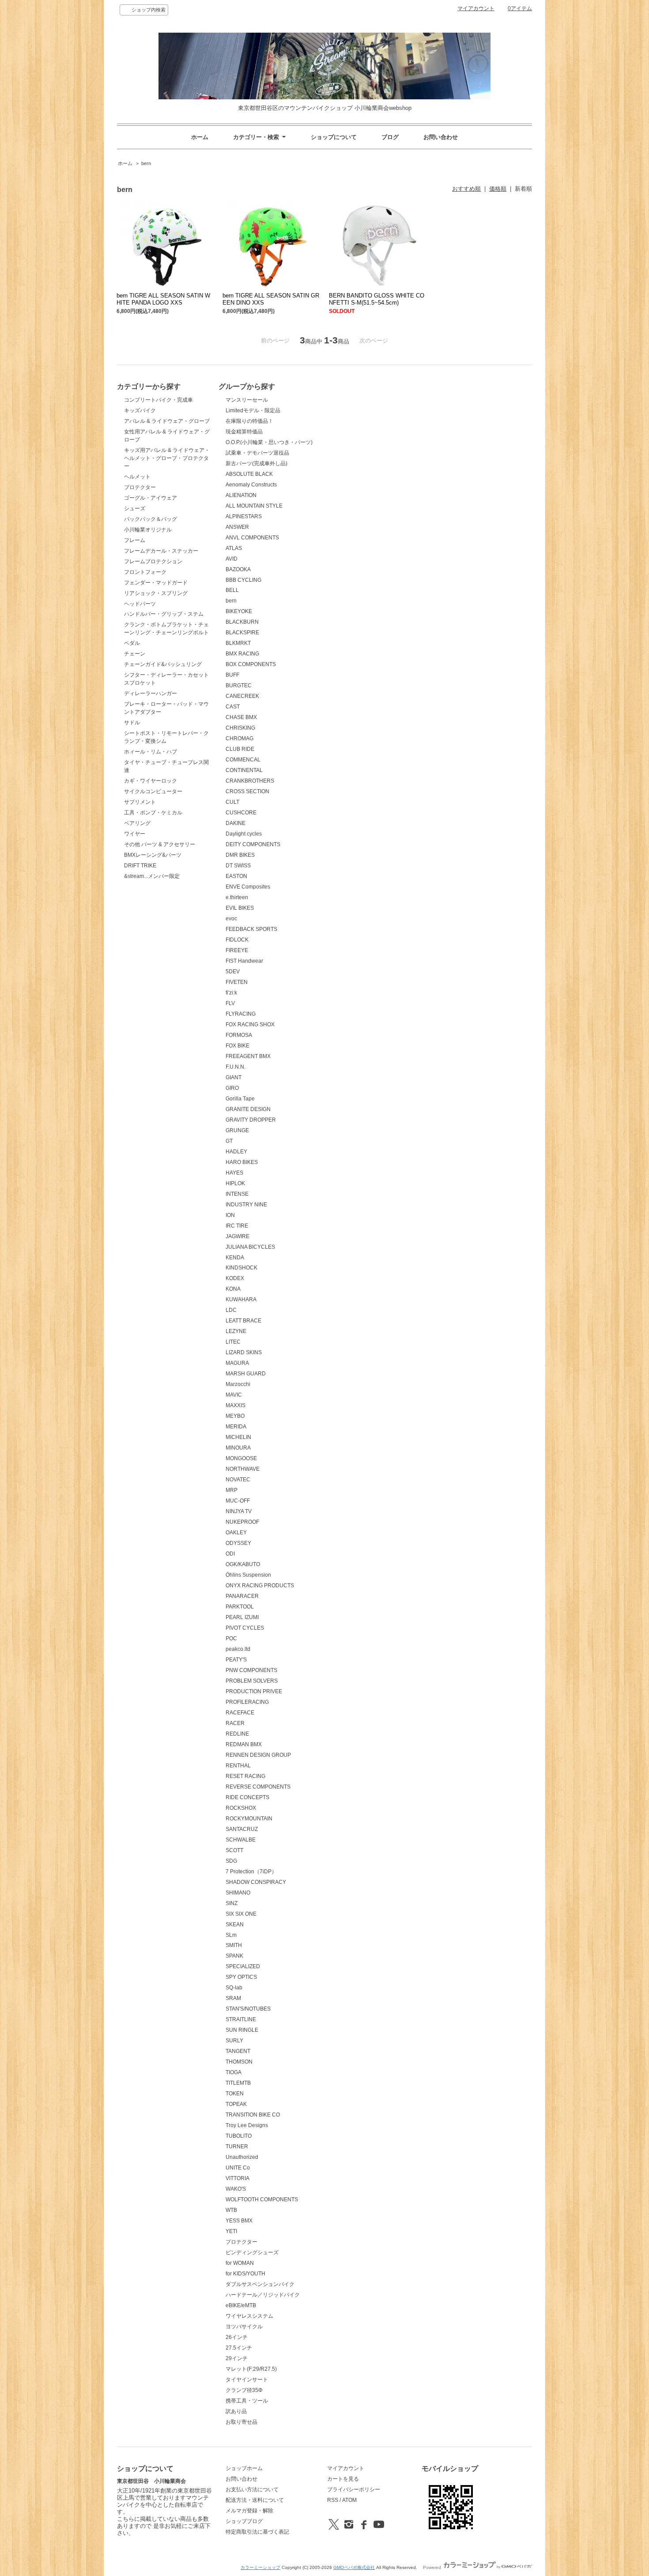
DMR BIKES (240, 855)
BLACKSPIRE (242, 633)
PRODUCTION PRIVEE (254, 1691)
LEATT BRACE (243, 1321)
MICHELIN (238, 1437)
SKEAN (235, 1924)
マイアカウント (476, 8)
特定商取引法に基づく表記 (257, 2532)
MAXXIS (236, 1405)
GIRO (232, 1088)
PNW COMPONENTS (251, 1670)
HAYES (234, 1173)
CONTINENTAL (244, 770)
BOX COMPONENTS (251, 664)
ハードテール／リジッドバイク (263, 2295)
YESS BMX (239, 2221)
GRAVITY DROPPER (251, 1120)
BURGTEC (239, 685)
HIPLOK (235, 1183)
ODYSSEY (238, 1543)
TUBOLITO (239, 2136)
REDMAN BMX (244, 1744)
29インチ (237, 2358)
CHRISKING (240, 728)
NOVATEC (238, 1480)
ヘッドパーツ (140, 604)
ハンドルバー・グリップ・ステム (164, 614)
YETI (231, 2231)
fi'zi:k (231, 993)
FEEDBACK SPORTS (251, 929)
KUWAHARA (241, 1299)
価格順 (498, 189)
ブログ (390, 137)
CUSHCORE (241, 813)
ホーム (200, 137)
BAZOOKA (238, 569)
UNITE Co (238, 2168)
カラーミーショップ (260, 2567)
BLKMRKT (238, 643)
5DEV (233, 972)
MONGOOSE (241, 1458)
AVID (232, 559)
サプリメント (140, 802)
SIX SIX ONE (241, 1914)
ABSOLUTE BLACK (249, 474)
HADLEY (236, 1152)
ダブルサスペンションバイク (260, 2284)
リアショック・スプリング (156, 593)
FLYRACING (241, 1014)
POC (231, 1638)
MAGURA (237, 1363)
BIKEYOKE (239, 611)
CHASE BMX (241, 717)
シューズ (135, 508)
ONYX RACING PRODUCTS (260, 1586)
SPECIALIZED (243, 1966)
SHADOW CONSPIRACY (256, 1882)
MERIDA (236, 1427)
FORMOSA (239, 1035)
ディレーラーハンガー (151, 693)
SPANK (234, 1956)
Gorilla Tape (240, 1099)
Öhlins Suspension (248, 1575)
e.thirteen (237, 897)
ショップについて (334, 137)
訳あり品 (236, 2411)
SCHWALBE (241, 1840)
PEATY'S (236, 1660)
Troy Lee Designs (247, 2125)
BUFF (232, 675)
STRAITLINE (241, 2019)
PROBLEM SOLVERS (252, 1681)
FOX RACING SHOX (250, 1024)
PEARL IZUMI (242, 1617)
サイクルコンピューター (153, 791)
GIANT (234, 1077)
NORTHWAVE (243, 1469)
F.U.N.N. (236, 1067)
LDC (231, 1310)
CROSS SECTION (247, 791)
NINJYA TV (239, 1511)
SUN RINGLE (242, 2030)
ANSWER (237, 527)
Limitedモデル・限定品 (253, 411)
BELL (232, 590)
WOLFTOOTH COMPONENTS (262, 2199)
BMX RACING (242, 654)
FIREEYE (237, 950)
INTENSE (237, 1194)
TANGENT (238, 2051)
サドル (132, 723)
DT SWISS (238, 866)
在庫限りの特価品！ (249, 421)
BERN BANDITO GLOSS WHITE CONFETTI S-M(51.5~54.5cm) (377, 299)
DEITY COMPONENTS (253, 844)
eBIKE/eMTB (241, 2305)
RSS (333, 2500)
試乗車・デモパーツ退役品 (257, 453)
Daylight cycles (244, 834)
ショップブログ (244, 2521)
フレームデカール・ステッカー (161, 551)
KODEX (235, 1278)
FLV (230, 1003)
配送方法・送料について (255, 2500)
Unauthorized (242, 2157)
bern (146, 163)
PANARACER (242, 1596)
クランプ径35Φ (244, 2390)
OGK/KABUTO (243, 1564)
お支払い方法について (252, 2489)
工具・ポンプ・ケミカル (153, 813)
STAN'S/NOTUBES (248, 2009)
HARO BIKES (242, 1162)
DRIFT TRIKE (140, 866)
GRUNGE (237, 1130)
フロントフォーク (145, 572)
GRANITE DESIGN (248, 1109)
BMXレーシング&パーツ (153, 855)
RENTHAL (238, 1766)
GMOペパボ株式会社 (354, 2567)
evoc (231, 919)
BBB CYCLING (243, 580)
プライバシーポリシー (354, 2489)
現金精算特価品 (244, 432)
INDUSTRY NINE (246, 1205)
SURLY (234, 2041)
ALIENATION (241, 495)
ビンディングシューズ (252, 2252)
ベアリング (137, 823)
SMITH (234, 1945)
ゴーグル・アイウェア (151, 498)
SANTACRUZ (242, 1829)
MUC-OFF (238, 1501)
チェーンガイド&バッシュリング (163, 664)
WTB (231, 2210)
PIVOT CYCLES (245, 1628)
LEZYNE (236, 1331)
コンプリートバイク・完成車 (158, 400)
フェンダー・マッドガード (156, 583)
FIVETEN (237, 982)
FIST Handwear (244, 961)
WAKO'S (236, 2189)
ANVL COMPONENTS (252, 538)
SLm (231, 1935)
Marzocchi (238, 1384)
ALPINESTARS (244, 516)
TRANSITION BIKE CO (253, 2115)
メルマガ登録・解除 (249, 2511)
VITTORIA (238, 2178)
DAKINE (236, 823)
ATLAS (234, 548)
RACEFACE (240, 1713)
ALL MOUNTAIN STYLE (254, 506)
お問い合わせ (441, 137)
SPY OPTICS (241, 1977)
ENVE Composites (248, 887)
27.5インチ (239, 2348)
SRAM (233, 1998)
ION (230, 1215)
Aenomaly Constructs (251, 485)
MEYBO (235, 1416)
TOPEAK (236, 2104)
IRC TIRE (237, 1226)
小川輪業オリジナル (148, 530)
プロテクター (140, 487)
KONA (233, 1289)
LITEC (233, 1342)
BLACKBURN (242, 622)
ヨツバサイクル (244, 2327)
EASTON (236, 876)
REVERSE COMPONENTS (258, 1787)
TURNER (237, 2147)
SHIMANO (238, 1893)
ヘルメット (137, 477)
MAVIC (234, 1395)
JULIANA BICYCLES (250, 1247)
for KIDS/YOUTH (245, 2274)
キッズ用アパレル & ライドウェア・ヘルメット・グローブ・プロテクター (167, 458)
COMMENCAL (243, 760)
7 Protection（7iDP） (251, 1872)
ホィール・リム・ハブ (151, 752)
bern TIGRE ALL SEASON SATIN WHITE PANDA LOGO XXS (163, 299)
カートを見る (343, 2479)
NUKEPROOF (242, 1522)
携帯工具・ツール (247, 2401)
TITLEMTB (238, 2083)
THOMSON (239, 2062)
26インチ (237, 2337)
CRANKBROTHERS (250, 781)
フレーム (135, 540)
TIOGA (234, 2072)
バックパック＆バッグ (151, 519)
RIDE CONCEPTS (247, 1797)
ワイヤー (135, 834)
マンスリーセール (247, 400)
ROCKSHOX (241, 1808)
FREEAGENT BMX (248, 1056)
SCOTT (234, 1850)
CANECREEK (242, 696)
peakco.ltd (238, 1649)
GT (229, 1141)
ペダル (132, 643)
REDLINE (237, 1734)
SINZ (232, 1903)
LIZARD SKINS (244, 1352)
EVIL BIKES (240, 908)
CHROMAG (240, 738)
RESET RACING (245, 1776)
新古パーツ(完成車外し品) (257, 463)
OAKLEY (236, 1533)
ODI (230, 1554)
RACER (235, 1723)
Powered (433, 2567)
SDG (231, 1861)
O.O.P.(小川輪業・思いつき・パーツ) (269, 442)
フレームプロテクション (153, 561)
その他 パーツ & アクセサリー (160, 844)
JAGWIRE (238, 1236)
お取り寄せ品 (241, 2422)
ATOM (349, 2500)
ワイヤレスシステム (249, 2316)
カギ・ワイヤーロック (151, 781)
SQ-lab (234, 1988)
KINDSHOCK (241, 1268)
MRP (232, 1490)
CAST (233, 707)
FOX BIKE (238, 1046)
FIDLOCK (237, 940)
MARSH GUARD (246, 1374)
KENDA (235, 1258)
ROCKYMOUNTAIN (249, 1819)
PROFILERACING (247, 1702)
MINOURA (238, 1448)
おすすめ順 (466, 189)
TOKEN (235, 2094)
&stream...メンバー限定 (152, 876)
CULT (232, 802)
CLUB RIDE (240, 749)
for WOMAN (240, 2263)
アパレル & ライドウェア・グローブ (167, 421)
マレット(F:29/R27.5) (251, 2369)
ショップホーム (244, 2468)
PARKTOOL (240, 1607)
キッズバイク (140, 411)
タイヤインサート (247, 2380)
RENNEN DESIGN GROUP (258, 1755)
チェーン (135, 654)
